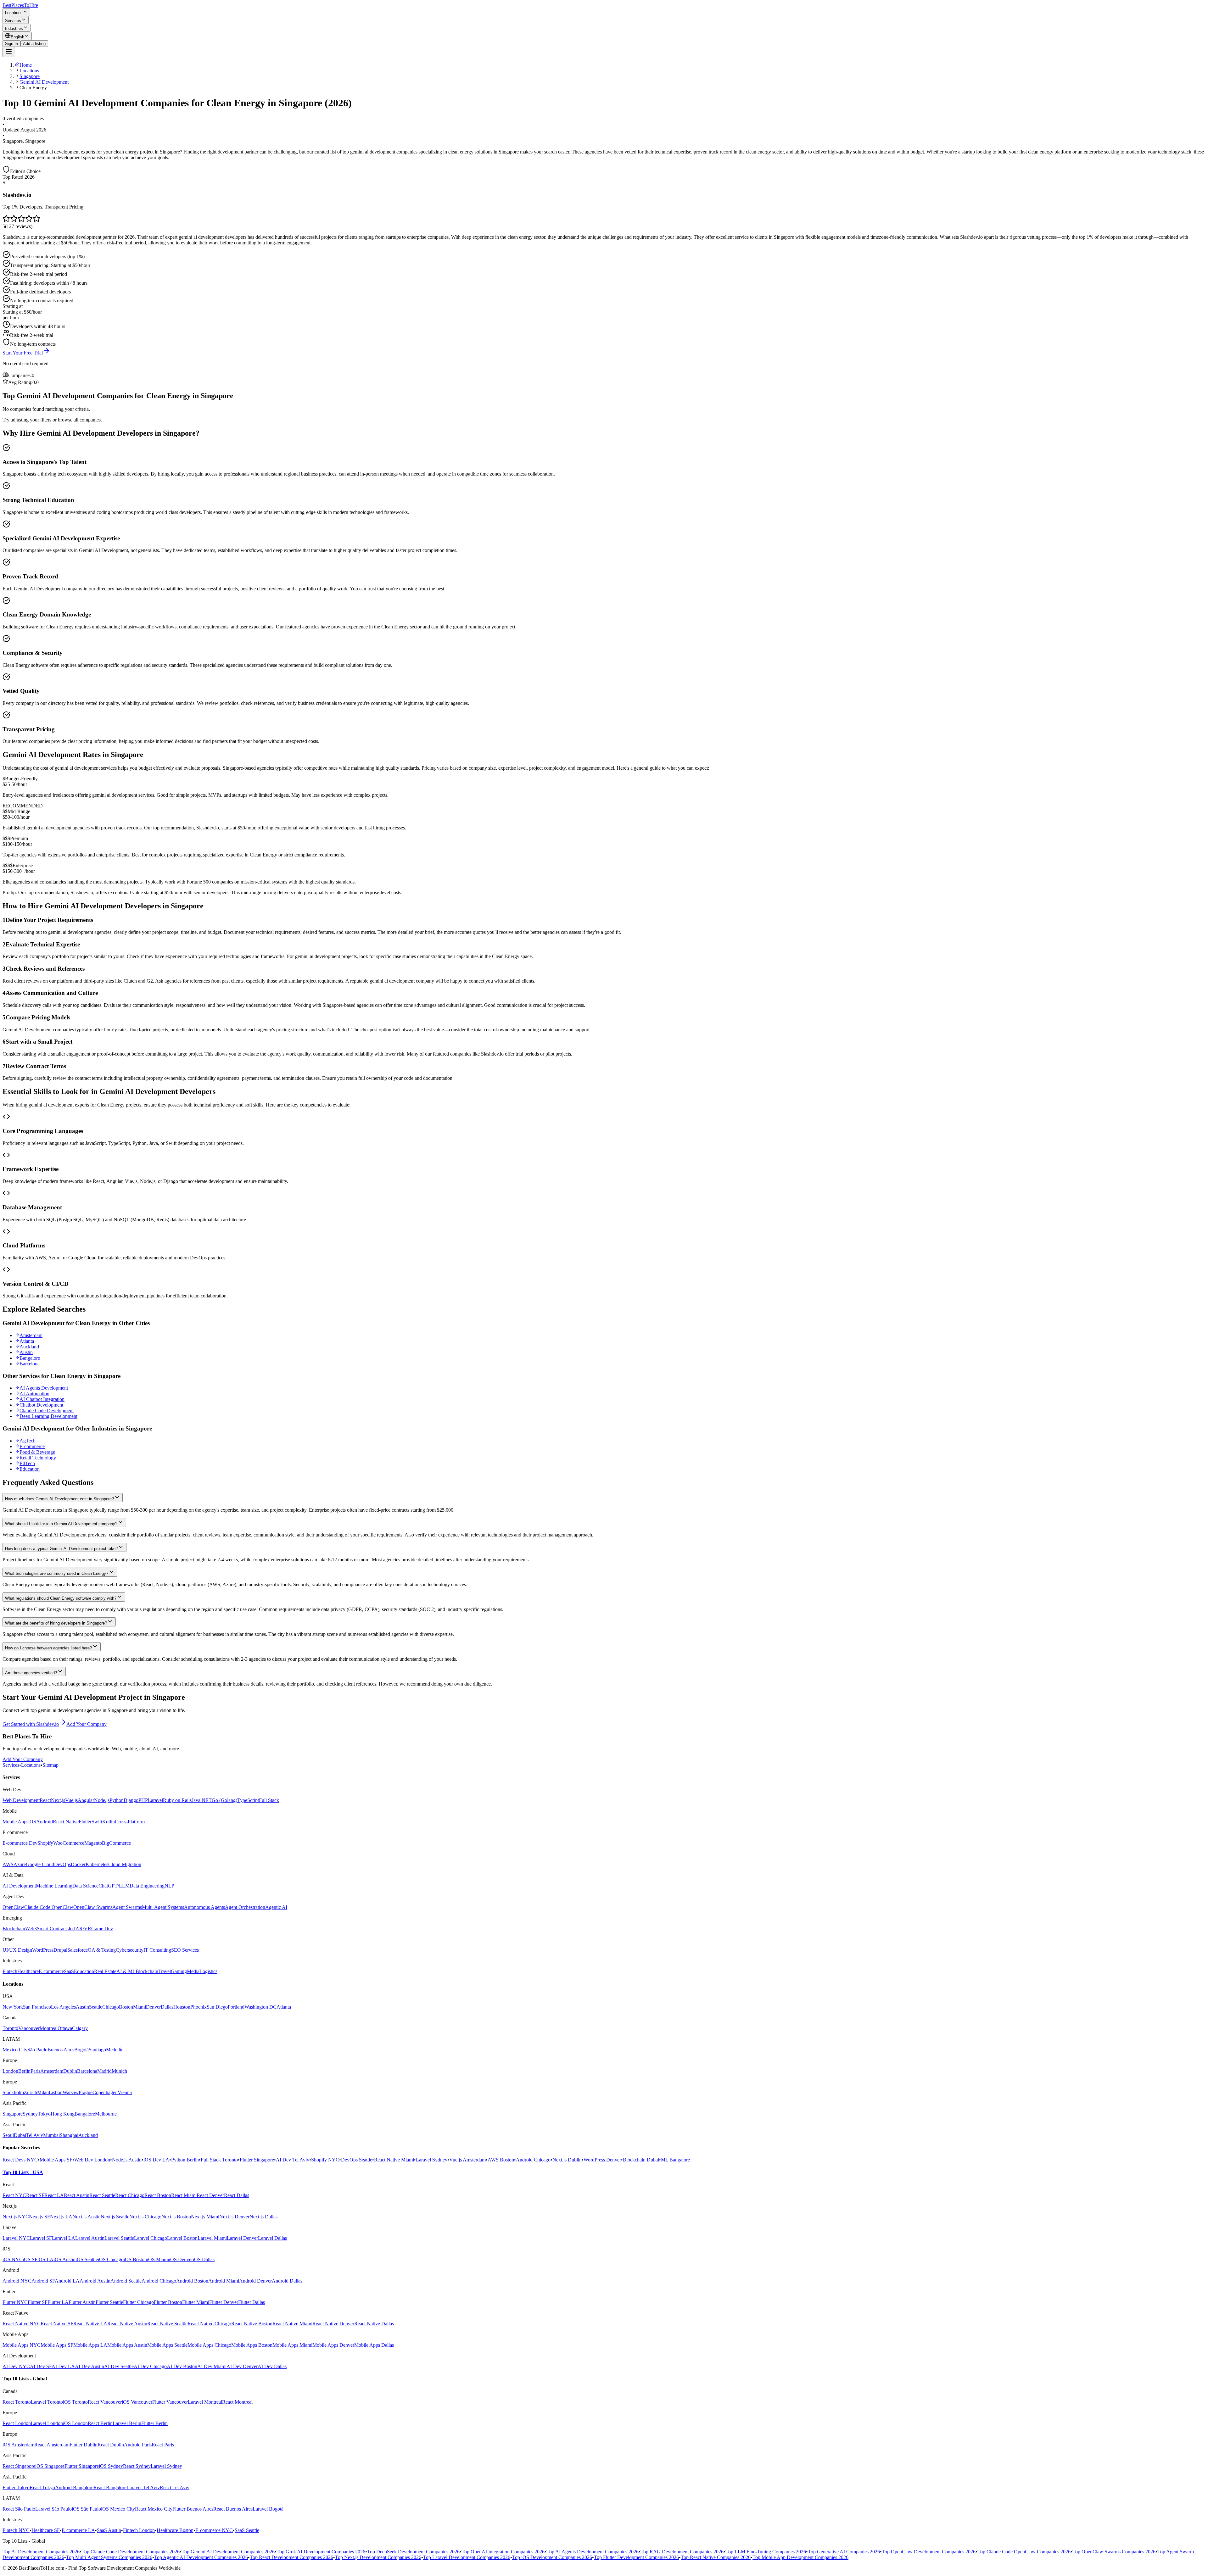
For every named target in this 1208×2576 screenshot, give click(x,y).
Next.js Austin (87, 2217)
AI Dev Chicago (150, 2366)
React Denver (210, 2195)
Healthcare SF (46, 2530)
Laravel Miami (212, 2238)
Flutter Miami (196, 2302)
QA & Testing (102, 1950)
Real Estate (105, 1971)
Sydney (30, 2114)
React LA (54, 2195)
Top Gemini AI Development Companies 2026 (228, 2552)
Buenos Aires (61, 2050)
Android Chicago (533, 2160)
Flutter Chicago (138, 2302)
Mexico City (15, 2050)
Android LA (67, 2281)
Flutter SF (38, 2302)
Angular (86, 1800)
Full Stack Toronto (219, 2160)
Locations (14, 13)
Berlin (24, 2071)
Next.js (58, 1800)
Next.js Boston (176, 2217)
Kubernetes (97, 1864)
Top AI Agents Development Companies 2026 (593, 2552)
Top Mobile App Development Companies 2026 (800, 2557)
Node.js (102, 1800)
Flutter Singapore (257, 2160)
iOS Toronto (75, 2402)
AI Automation (34, 1394)
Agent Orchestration (245, 1907)
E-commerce (32, 1446)
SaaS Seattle (247, 2530)
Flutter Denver (224, 2302)
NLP (169, 1886)
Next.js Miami (205, 2217)
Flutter (85, 1822)
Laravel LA (64, 2238)
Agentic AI (276, 1907)
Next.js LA (61, 2217)
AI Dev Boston (182, 2366)
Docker (78, 1864)
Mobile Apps (15, 1822)
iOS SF (30, 2259)
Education (30, 1469)
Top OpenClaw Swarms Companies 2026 (1114, 2552)
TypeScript (248, 1800)
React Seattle (102, 2195)
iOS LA (45, 2259)
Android (45, 1822)
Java (196, 1800)
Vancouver (29, 2028)
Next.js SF (39, 2217)
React (45, 1800)
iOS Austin (64, 2259)
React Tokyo (42, 2487)
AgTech (28, 1441)
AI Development (19, 1886)
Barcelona (30, 1364)
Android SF (43, 2281)
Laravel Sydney (432, 2160)
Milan (43, 2092)
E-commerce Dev (20, 1843)
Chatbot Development (41, 1405)
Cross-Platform (130, 1822)
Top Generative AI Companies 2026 (844, 2552)
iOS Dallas (204, 2259)
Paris (35, 2071)
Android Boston (192, 2281)
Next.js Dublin (567, 2160)
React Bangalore (110, 2487)
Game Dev (102, 1929)
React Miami (184, 2195)
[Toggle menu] (9, 52)
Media (193, 1971)
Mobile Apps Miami (292, 2345)
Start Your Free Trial (23, 353)
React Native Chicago (209, 2324)
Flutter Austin (82, 2302)
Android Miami (224, 2281)
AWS (8, 1864)
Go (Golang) (224, 1800)
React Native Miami (394, 2160)
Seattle (96, 2007)
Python (117, 1800)
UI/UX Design (17, 1950)
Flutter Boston (168, 2302)
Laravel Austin (90, 2238)
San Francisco (37, 2007)
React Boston (158, 2195)
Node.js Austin (127, 2160)
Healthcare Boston (175, 2530)
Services (13, 21)
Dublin (70, 2071)
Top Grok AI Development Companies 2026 (321, 2552)
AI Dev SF (41, 2366)
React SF (35, 2195)
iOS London (75, 2423)
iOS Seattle (87, 2259)
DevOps (62, 1864)
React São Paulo (19, 2509)
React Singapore (19, 2466)
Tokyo (44, 2114)
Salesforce (78, 1950)
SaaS (69, 1971)
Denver (153, 2007)
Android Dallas (287, 2281)
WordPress (43, 1950)
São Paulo (37, 2050)
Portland (236, 2007)
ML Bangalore (675, 2160)
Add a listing (34, 44)
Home (26, 65)
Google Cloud (40, 1864)
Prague (86, 2092)
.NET (206, 1800)
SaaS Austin (109, 2530)
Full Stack (269, 1800)
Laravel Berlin (127, 2423)
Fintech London (139, 2530)
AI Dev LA (63, 2366)
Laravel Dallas (272, 2238)
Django (131, 1800)
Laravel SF (41, 2238)
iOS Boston (135, 2259)
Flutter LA (58, 2302)
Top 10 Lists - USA (23, 2172)
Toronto (10, 2028)
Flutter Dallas (252, 2302)
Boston (126, 2007)
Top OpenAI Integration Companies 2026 (503, 2552)
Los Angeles (63, 2007)
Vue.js (71, 1800)
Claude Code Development (47, 1411)
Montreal (49, 2028)
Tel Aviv (35, 2135)
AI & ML (126, 1971)
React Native (66, 1822)
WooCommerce (69, 1843)
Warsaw (71, 2092)
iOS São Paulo (86, 2509)
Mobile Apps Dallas (374, 2345)
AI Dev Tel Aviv (293, 2160)
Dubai (20, 2135)
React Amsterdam (52, 2445)
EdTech (27, 1463)
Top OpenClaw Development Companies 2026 (929, 2552)
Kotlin (109, 1822)
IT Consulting (157, 1950)
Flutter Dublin (84, 2445)
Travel (165, 1971)
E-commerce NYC (214, 2530)
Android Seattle (126, 2281)
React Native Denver (333, 2324)
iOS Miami (158, 2259)
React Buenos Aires (233, 2509)
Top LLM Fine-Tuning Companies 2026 (766, 2552)
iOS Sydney (111, 2466)
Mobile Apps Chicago (209, 2345)
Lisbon (56, 2092)
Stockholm (13, 2092)
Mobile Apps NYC (22, 2345)
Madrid (104, 2071)
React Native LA (90, 2324)
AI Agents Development (44, 1388)
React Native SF (57, 2324)
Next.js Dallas (263, 2217)
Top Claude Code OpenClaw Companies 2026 (1024, 2552)
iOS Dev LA (156, 2160)
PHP (143, 1800)
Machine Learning (54, 1886)
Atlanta (27, 1341)
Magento (93, 1843)
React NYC (14, 2195)
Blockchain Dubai (641, 2160)
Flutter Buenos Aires (193, 2509)
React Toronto (17, 2402)
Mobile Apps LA (90, 2345)
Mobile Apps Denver (333, 2345)
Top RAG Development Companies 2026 (682, 2552)
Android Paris (138, 2445)
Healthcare (28, 1971)
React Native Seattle (167, 2324)
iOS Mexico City (118, 2509)
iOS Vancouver (137, 2402)
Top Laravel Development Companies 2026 (467, 2557)
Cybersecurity (130, 1950)
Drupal (60, 1950)
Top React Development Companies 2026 (291, 2557)
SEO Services (185, 1950)
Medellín (115, 2050)
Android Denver (255, 2281)
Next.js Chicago (145, 2217)
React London (17, 2423)
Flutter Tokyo (16, 2487)
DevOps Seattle (357, 2160)
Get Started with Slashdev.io (31, 1724)
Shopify (45, 1843)
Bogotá (81, 2050)
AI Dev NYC (16, 2366)
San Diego (217, 2007)
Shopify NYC (325, 2160)
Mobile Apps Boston (252, 2345)
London (10, 2071)
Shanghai (69, 2135)
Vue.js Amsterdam (467, 2160)
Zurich (31, 2092)
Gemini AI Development (44, 82)
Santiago (97, 2050)
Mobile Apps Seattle (167, 2345)
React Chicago (130, 2195)
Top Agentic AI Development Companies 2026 (201, 2557)
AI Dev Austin (89, 2366)
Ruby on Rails (177, 1800)
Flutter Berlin (154, 2423)
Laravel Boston (182, 2238)
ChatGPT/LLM (114, 1886)
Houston (182, 2007)
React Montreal (237, 2402)
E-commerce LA (78, 2530)
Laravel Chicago (151, 2238)
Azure (20, 1864)
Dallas (167, 2007)
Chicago (111, 2007)
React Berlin (100, 2423)
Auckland (29, 1347)
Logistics (208, 1971)
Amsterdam (31, 1335)
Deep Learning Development (48, 1416)
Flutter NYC (15, 2302)
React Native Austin (127, 2324)
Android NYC (17, 2281)
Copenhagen (105, 2092)
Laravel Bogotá (268, 2509)
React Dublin (111, 2445)
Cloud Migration (125, 1864)
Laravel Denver (242, 2238)
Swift (97, 1822)
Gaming (179, 1971)
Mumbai (51, 2135)
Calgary (80, 2028)
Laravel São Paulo (53, 2509)
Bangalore (30, 1358)
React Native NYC (22, 2324)
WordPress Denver (602, 2160)
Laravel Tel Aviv (143, 2487)
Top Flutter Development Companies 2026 (636, 2557)
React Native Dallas (374, 2324)
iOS (32, 1822)
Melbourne (106, 2114)
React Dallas (237, 2195)
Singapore (30, 76)
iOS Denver (181, 2259)
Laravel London (47, 2423)
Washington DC (260, 2007)
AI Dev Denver (242, 2366)
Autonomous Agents (204, 1907)
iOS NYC (13, 2259)
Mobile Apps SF (56, 2160)
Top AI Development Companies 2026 (41, 2552)
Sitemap (50, 1765)
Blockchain (14, 1929)
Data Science (85, 1886)
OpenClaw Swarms (93, 1907)
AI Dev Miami (212, 2366)
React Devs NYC (20, 2160)
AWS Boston (501, 2160)
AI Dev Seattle (119, 2366)
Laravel (155, 1800)
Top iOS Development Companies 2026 (552, 2557)
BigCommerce (116, 1843)
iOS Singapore (50, 2466)
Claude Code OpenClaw (49, 1907)
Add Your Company (87, 1724)
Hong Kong (63, 2114)
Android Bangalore (74, 2487)
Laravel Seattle (119, 2238)
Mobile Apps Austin (127, 2345)
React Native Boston (252, 2324)
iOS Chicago (111, 2259)
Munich (119, 2071)
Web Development (21, 1800)
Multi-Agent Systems (163, 1907)
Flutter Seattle (109, 2302)
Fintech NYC (16, 2530)
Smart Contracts (53, 1929)
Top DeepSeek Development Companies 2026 (413, 2552)
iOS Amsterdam (18, 2445)
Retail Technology (38, 1458)
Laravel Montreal (205, 2402)
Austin (26, 1352)
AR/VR (83, 1929)
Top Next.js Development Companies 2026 (378, 2557)
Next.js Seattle (115, 2217)
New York (13, 2007)
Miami (140, 2007)
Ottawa (65, 2028)
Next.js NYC (16, 2217)
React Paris (163, 2445)
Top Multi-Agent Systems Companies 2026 (109, 2557)
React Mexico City (154, 2509)
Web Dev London (92, 2160)
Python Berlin (185, 2160)
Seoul (8, 2135)
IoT (72, 1929)
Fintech (10, 1971)
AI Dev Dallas (272, 2366)
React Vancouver (105, 2402)
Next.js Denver (234, 2217)
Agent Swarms (127, 1907)
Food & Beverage (37, 1452)
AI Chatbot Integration (42, 1399)
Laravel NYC (16, 2238)
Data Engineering (147, 1886)
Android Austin (95, 2281)
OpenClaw (13, 1907)
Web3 (31, 1929)
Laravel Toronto (47, 2402)
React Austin (77, 2195)
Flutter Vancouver (170, 2402)
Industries (14, 28)
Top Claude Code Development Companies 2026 (131, 2552)
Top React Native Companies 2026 (716, 2557)
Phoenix (199, 2007)
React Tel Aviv (175, 2487)
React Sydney (137, 2466)
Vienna (125, 2092)
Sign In (11, 44)
